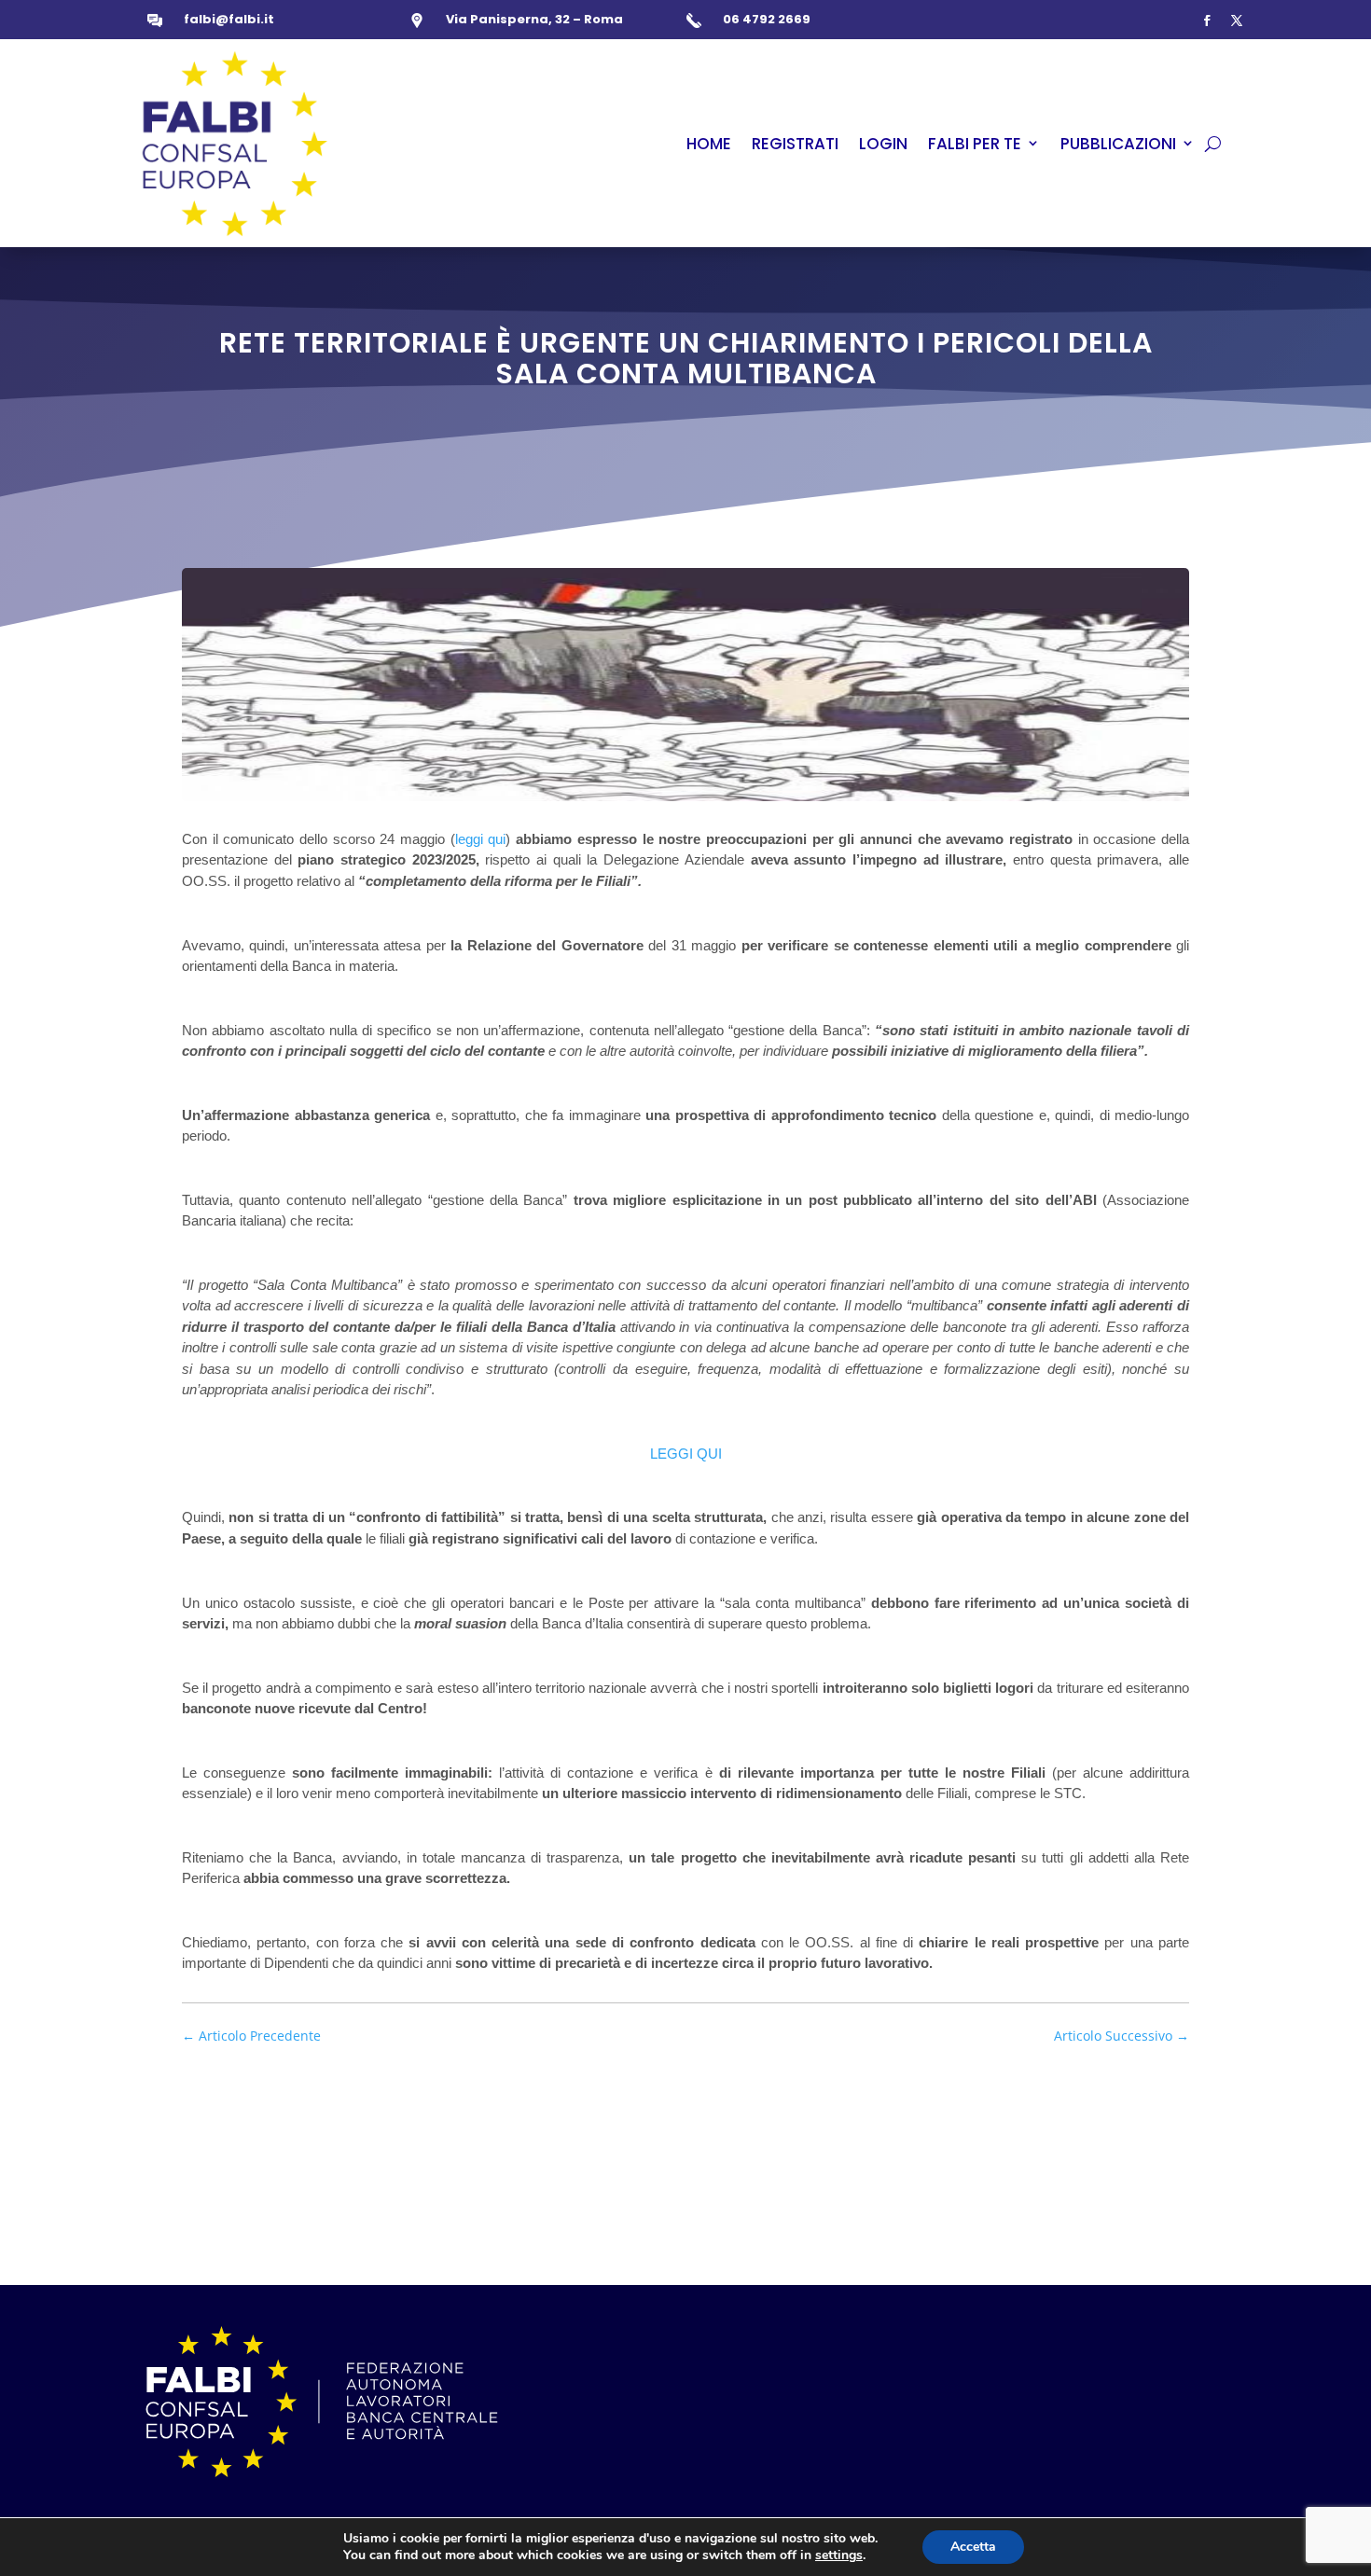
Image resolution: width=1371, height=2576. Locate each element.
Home (709, 144)
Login (883, 144)
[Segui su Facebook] (1207, 21)
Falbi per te (975, 144)
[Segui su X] (1237, 21)
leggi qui (481, 839)
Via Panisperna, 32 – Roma (534, 19)
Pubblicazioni (1118, 144)
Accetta (973, 2547)
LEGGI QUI (686, 1454)
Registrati (795, 144)
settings (839, 2555)
